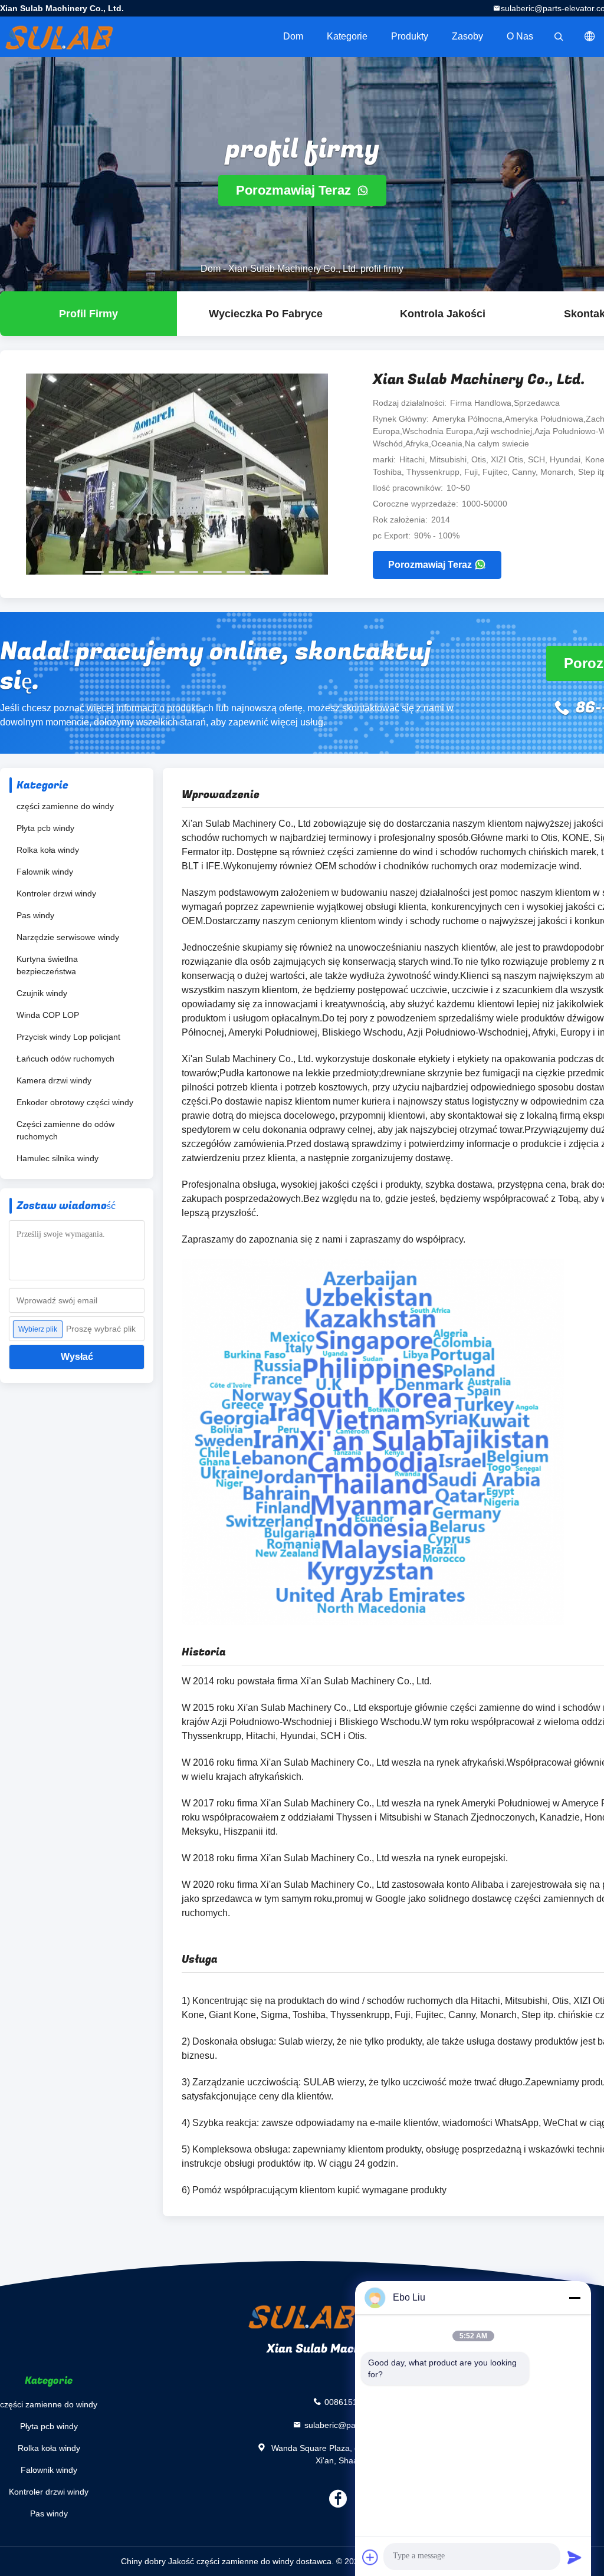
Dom (293, 36)
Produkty (410, 36)
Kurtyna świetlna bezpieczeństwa (47, 965)
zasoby (467, 36)
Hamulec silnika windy (58, 1158)
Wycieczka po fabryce (266, 314)
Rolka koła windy (48, 850)
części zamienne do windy (65, 806)
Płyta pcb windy (45, 828)
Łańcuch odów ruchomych (65, 1059)
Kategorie (347, 36)
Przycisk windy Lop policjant (68, 1037)
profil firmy (88, 314)
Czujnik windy (42, 993)
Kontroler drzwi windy (56, 893)
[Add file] (370, 2557)
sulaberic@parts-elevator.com (360, 2424)
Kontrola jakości (443, 314)
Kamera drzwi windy (54, 1080)
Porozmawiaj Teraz (295, 190)
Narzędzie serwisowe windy (68, 937)
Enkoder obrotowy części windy (75, 1102)
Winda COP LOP (48, 1015)
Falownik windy (45, 872)
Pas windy (35, 915)
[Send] (575, 2557)
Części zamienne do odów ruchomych (65, 1130)
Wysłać (77, 1357)
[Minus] (575, 2298)
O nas (520, 36)
